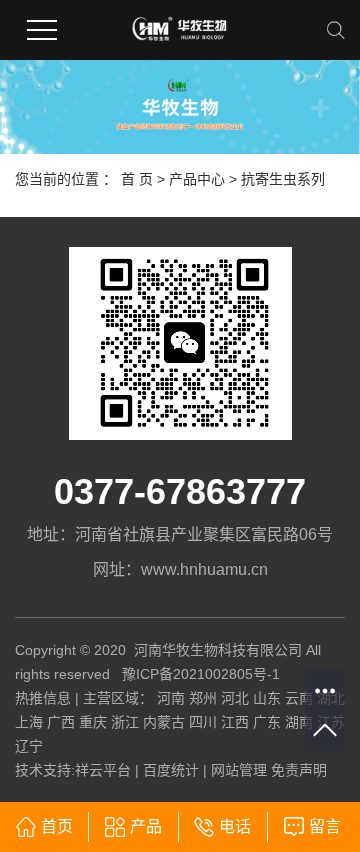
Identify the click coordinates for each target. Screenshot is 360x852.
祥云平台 (103, 770)
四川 (203, 722)
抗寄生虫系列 (283, 179)
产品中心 (197, 179)
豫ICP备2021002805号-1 (201, 674)
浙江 (125, 722)
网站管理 (239, 770)
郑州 (203, 698)
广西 (61, 722)
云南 (299, 698)
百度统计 (171, 770)
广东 (267, 722)
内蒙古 (164, 722)
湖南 (299, 722)
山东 (267, 698)
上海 (29, 722)
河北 (235, 698)
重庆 (93, 722)
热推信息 (43, 698)
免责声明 (299, 770)
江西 (235, 722)
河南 (171, 698)
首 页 (137, 179)
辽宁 (29, 746)
